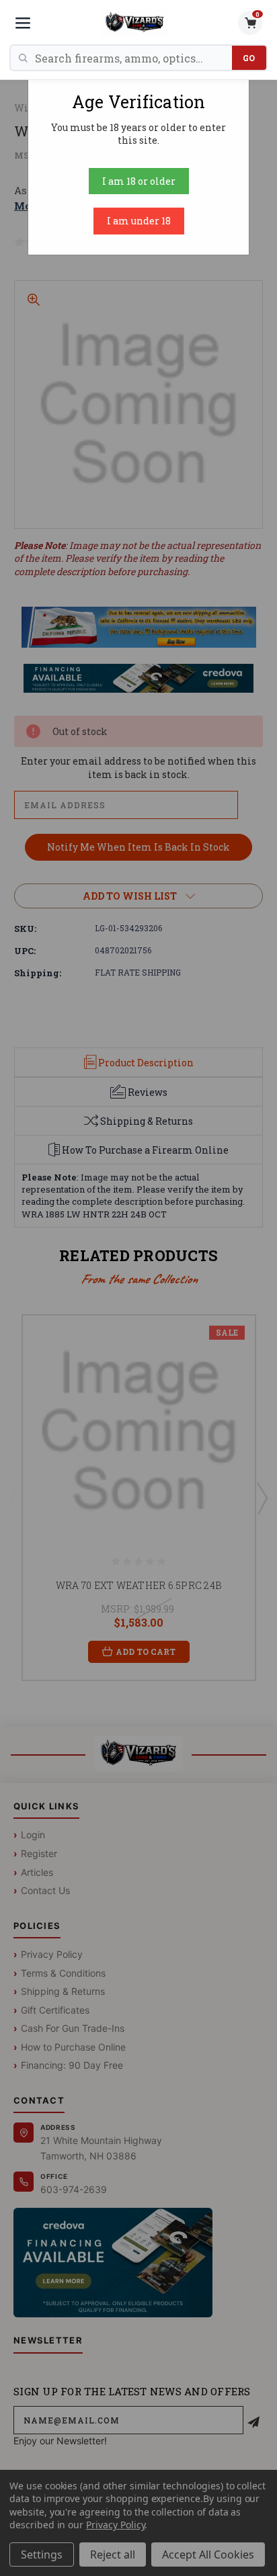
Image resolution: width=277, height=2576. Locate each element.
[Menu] (23, 23)
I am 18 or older (139, 181)
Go (249, 58)
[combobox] (133, 58)
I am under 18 (139, 221)
